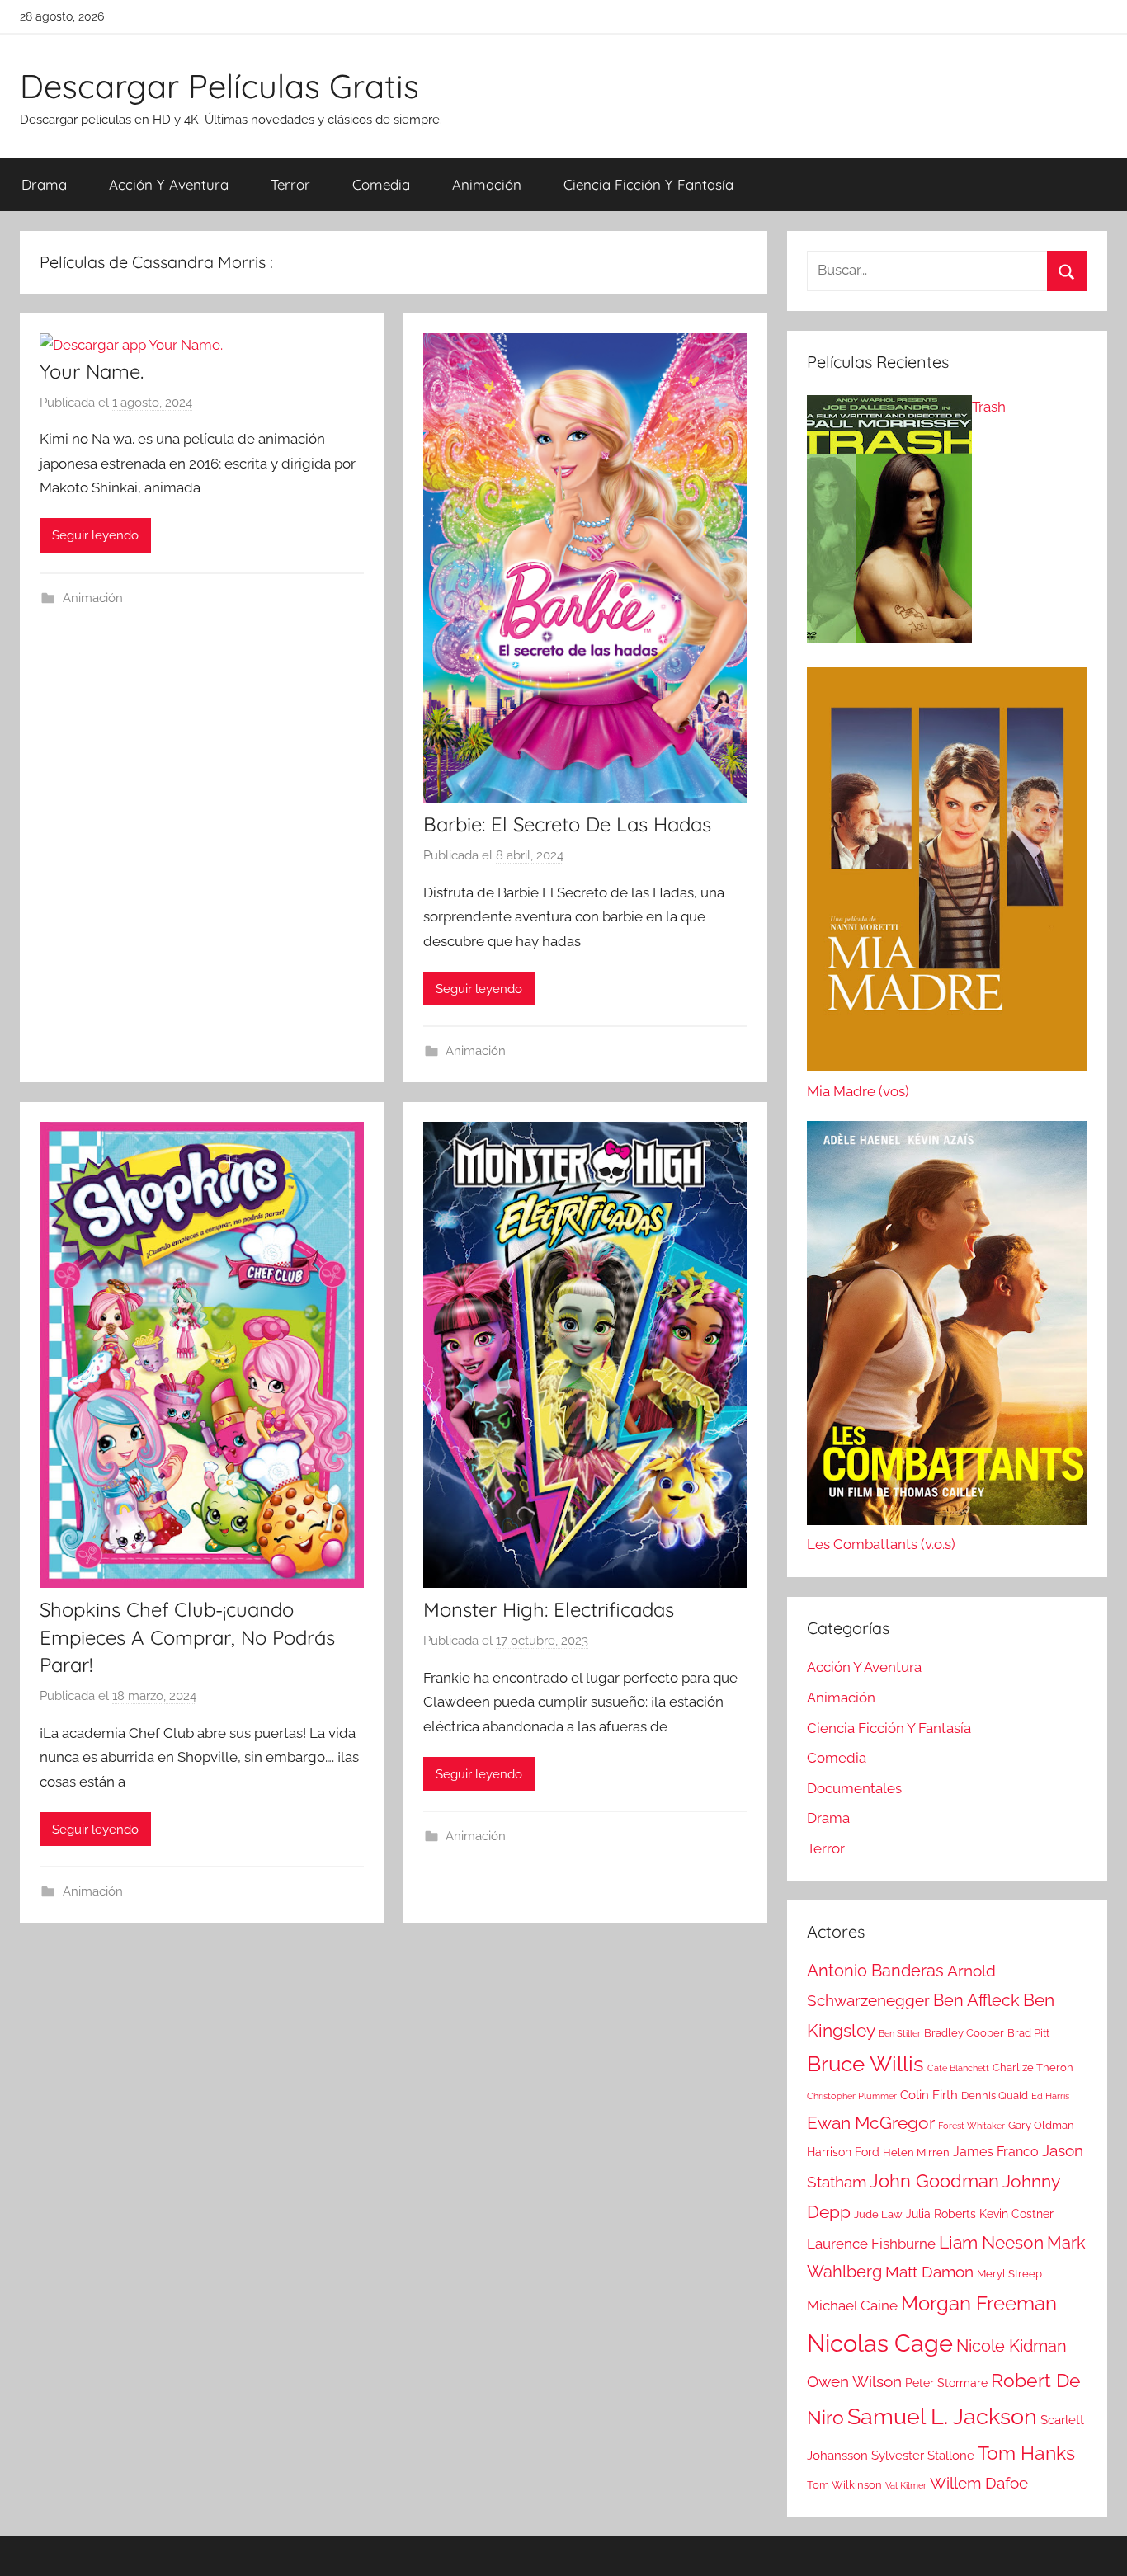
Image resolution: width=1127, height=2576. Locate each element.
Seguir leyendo (95, 535)
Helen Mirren (916, 2152)
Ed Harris (1050, 2096)
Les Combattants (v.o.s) (881, 1544)
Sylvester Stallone (923, 2456)
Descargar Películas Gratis (219, 86)
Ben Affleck (976, 2000)
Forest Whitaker (971, 2126)
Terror (290, 184)
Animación (487, 184)
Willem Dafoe (979, 2483)
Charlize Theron (1033, 2067)
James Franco (996, 2152)
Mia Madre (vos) (858, 1091)
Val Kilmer (906, 2485)
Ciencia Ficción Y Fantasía (648, 184)
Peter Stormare (946, 2383)
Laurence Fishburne (871, 2244)
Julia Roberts (941, 2214)
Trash (989, 407)
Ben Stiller (900, 2033)
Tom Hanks (1026, 2453)
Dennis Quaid (995, 2096)
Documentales (854, 1788)
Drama (44, 184)
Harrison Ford (843, 2152)
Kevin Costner (1016, 2214)
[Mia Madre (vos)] (947, 874)
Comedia (381, 184)
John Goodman (934, 2181)
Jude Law (878, 2214)
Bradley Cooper (964, 2033)
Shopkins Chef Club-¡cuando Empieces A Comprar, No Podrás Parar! (187, 1637)
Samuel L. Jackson (942, 2416)
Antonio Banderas (875, 1971)
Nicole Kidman (1011, 2346)
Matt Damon (929, 2272)
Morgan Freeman (979, 2303)
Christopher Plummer (852, 2096)
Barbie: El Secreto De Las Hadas (567, 824)
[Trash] (889, 523)
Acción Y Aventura (169, 184)
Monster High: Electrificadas (549, 1609)
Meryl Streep (1009, 2274)
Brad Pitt (1028, 2033)
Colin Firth (929, 2095)
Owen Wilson (854, 2382)
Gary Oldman (1041, 2125)
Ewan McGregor (871, 2123)
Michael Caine (852, 2305)
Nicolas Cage (880, 2343)
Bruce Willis (865, 2064)
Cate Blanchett (958, 2068)
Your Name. (92, 371)
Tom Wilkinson (844, 2485)
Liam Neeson (991, 2243)
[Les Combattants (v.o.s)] (947, 1327)
